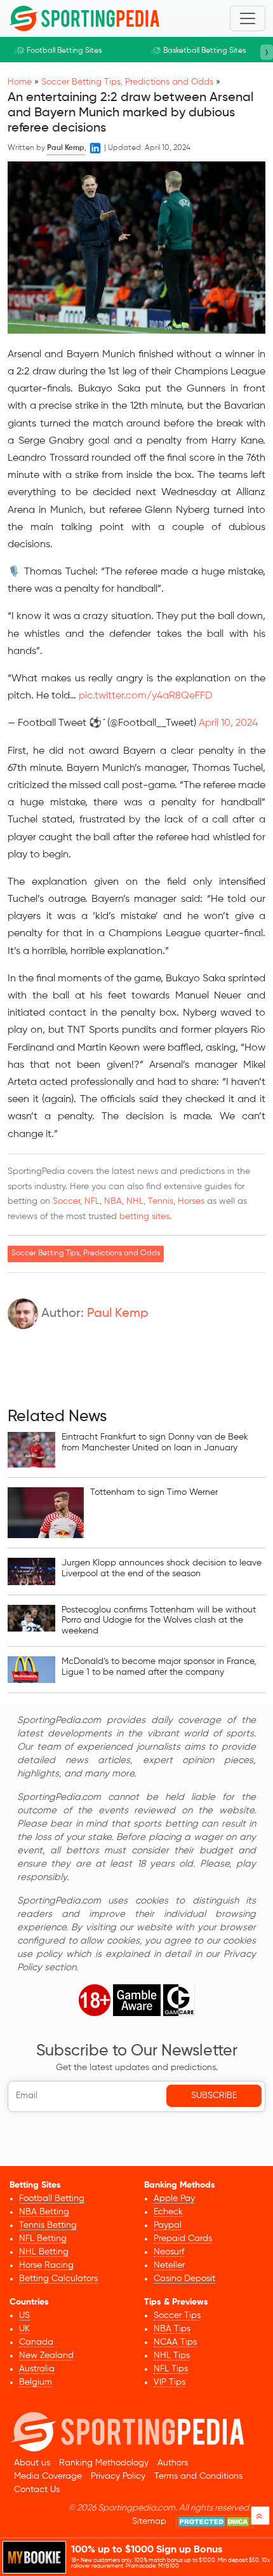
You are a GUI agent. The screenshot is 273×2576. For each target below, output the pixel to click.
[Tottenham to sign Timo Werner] (46, 1513)
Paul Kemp (118, 1314)
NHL (135, 1201)
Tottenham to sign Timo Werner (154, 1492)
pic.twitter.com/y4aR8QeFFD (146, 696)
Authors (173, 2463)
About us (32, 2463)
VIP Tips (170, 2382)
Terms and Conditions (198, 2476)
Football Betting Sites (64, 51)
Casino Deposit (184, 2279)
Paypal (168, 2225)
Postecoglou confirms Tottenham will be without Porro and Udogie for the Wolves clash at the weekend (159, 1621)
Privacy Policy (118, 2476)
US (24, 2315)
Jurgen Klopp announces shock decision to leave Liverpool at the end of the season (162, 1568)
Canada (36, 2342)
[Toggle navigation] (248, 18)
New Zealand (46, 2355)
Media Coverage (48, 2476)
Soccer (66, 1201)
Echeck (168, 2212)
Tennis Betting (48, 2225)
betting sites (144, 1216)
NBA (113, 1201)
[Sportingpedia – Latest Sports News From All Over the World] (84, 18)
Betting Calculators (58, 2279)
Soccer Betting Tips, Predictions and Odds (127, 82)
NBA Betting (44, 2212)
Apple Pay (174, 2198)
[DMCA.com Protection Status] (215, 2522)
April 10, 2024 (228, 723)
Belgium (36, 2382)
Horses (191, 1201)
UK (24, 2329)
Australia (37, 2369)
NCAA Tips (175, 2342)
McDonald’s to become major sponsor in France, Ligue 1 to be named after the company (159, 1667)
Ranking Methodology (104, 2463)
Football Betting (52, 2198)
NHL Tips (172, 2355)
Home (20, 82)
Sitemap (149, 2521)
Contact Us (37, 2490)
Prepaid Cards (183, 2239)
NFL (92, 1201)
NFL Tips (171, 2369)
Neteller (169, 2265)
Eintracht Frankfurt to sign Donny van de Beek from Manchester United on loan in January (155, 1442)
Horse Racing (46, 2265)
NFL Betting (43, 2239)
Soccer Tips (177, 2315)
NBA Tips (172, 2329)
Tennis (161, 1201)
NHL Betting (44, 2252)
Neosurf (169, 2252)
